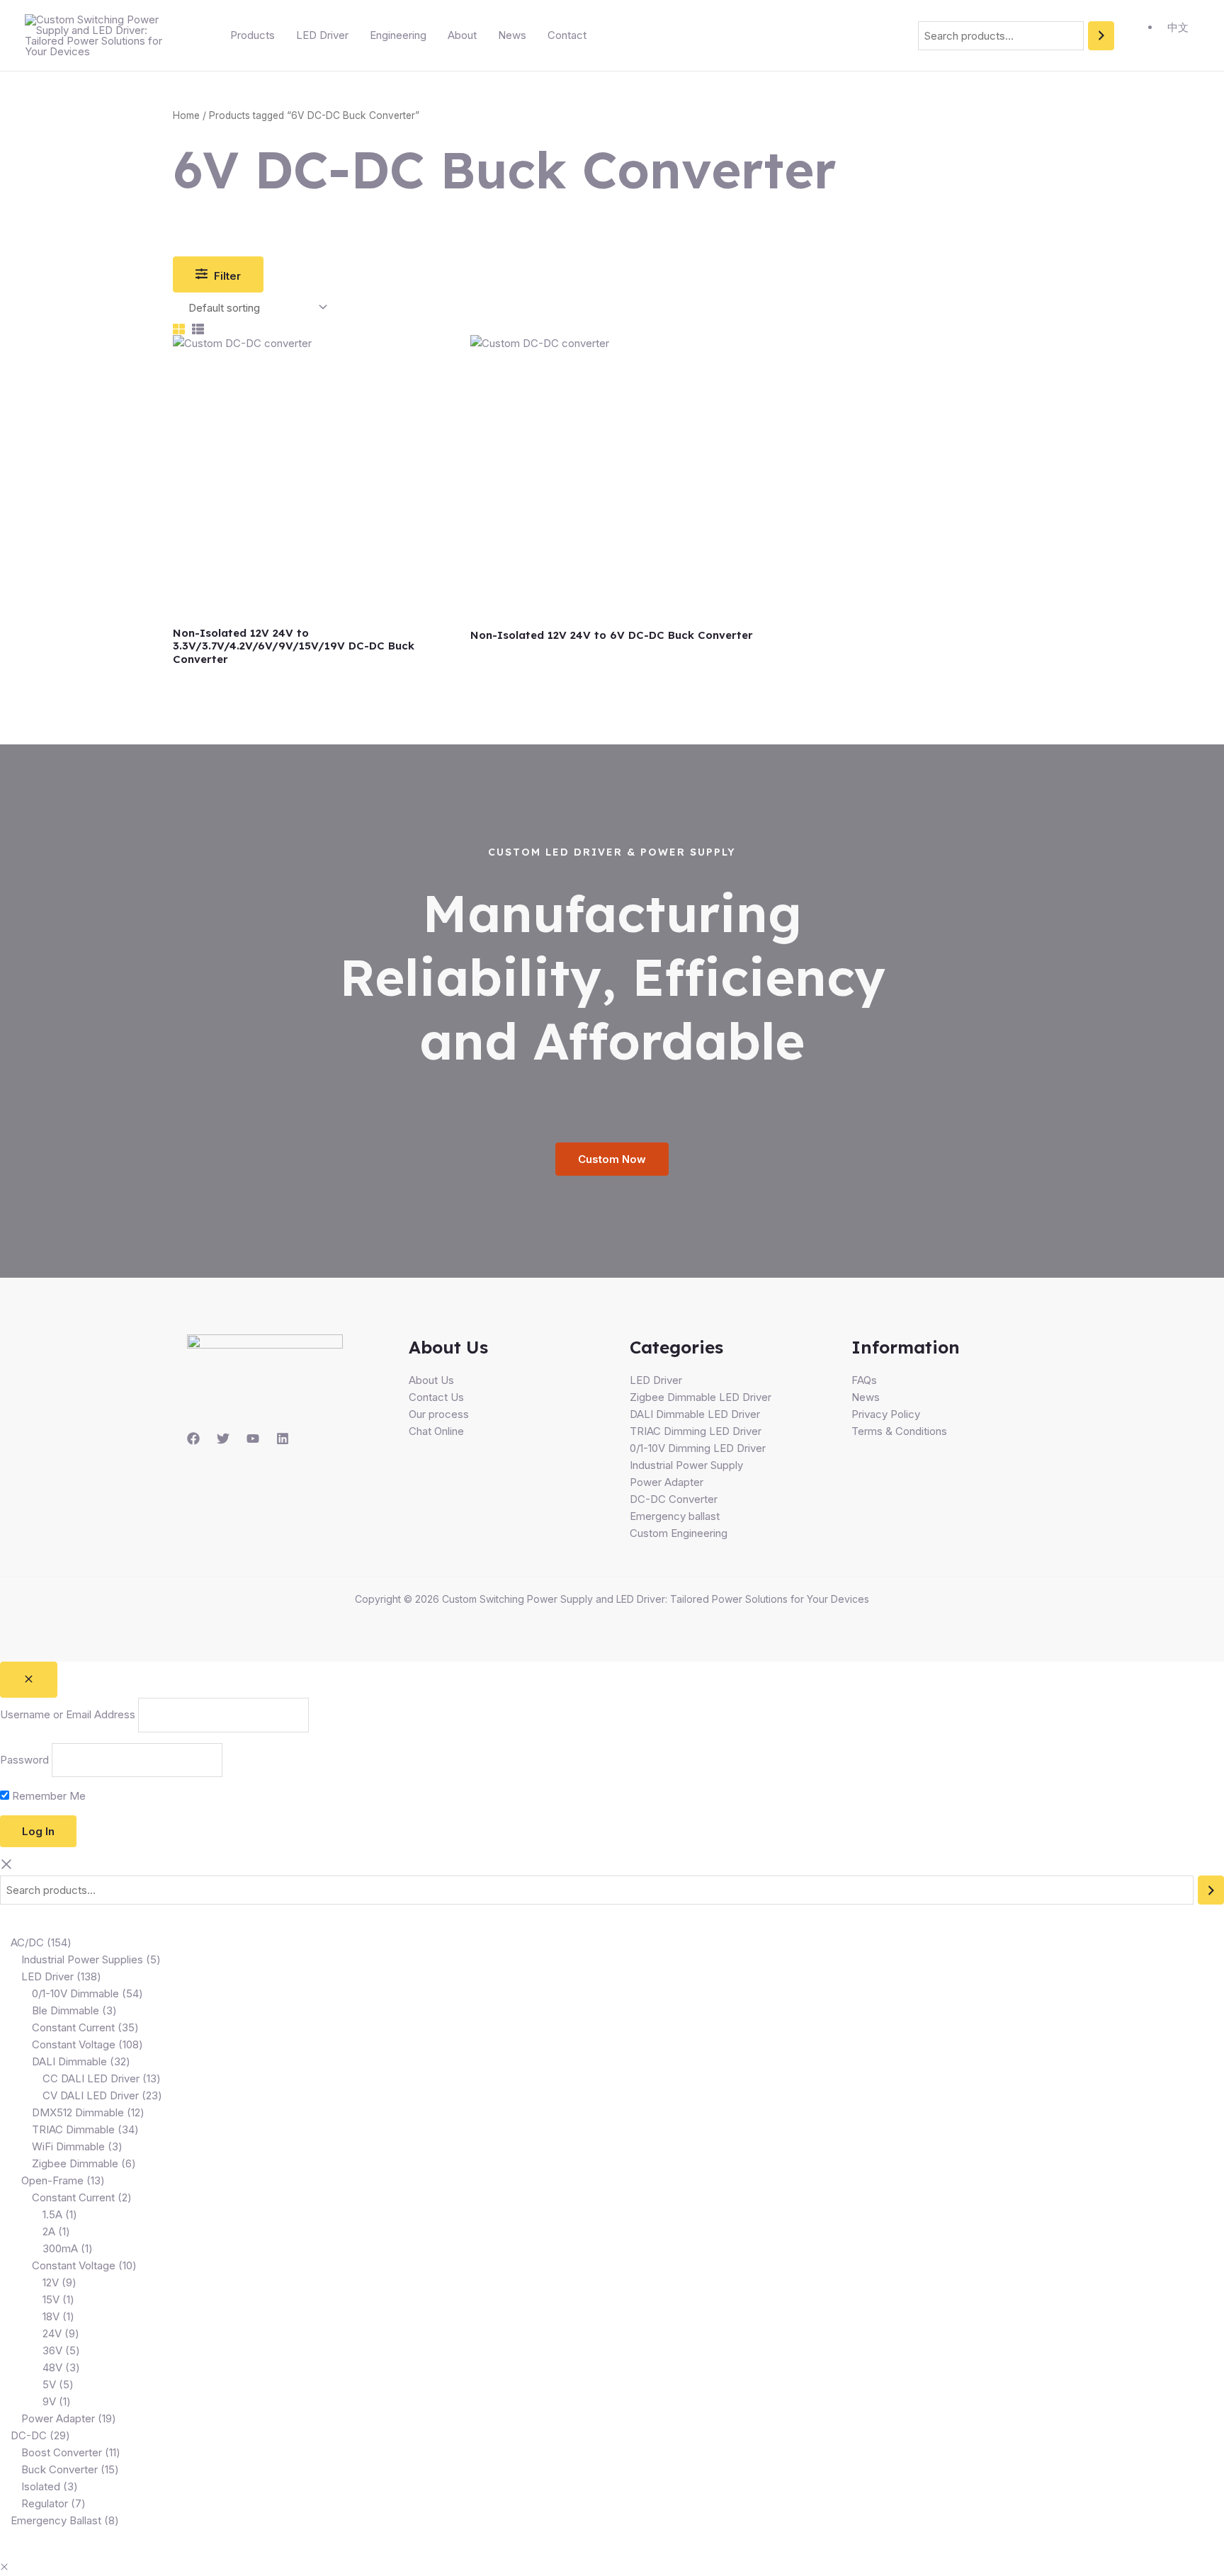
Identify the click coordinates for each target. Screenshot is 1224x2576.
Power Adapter (667, 1482)
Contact (567, 35)
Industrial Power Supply (686, 1465)
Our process (439, 1414)
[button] (4, 2567)
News (512, 35)
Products (253, 35)
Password (24, 1760)
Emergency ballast (675, 1516)
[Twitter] (223, 1439)
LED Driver (322, 35)
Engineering (398, 35)
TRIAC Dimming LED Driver (696, 1431)
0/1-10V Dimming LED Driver (698, 1448)
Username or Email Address (68, 1715)
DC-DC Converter (674, 1499)
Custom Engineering (679, 1533)
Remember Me (47, 1796)
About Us (431, 1380)
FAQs (864, 1380)
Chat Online (436, 1431)
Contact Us (436, 1397)
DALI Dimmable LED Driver (695, 1414)
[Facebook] (193, 1439)
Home (186, 115)
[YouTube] (253, 1439)
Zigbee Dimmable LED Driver (701, 1397)
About (462, 35)
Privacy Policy (886, 1414)
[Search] (1101, 36)
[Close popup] (29, 1680)
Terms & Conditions (899, 1431)
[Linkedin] (283, 1439)
